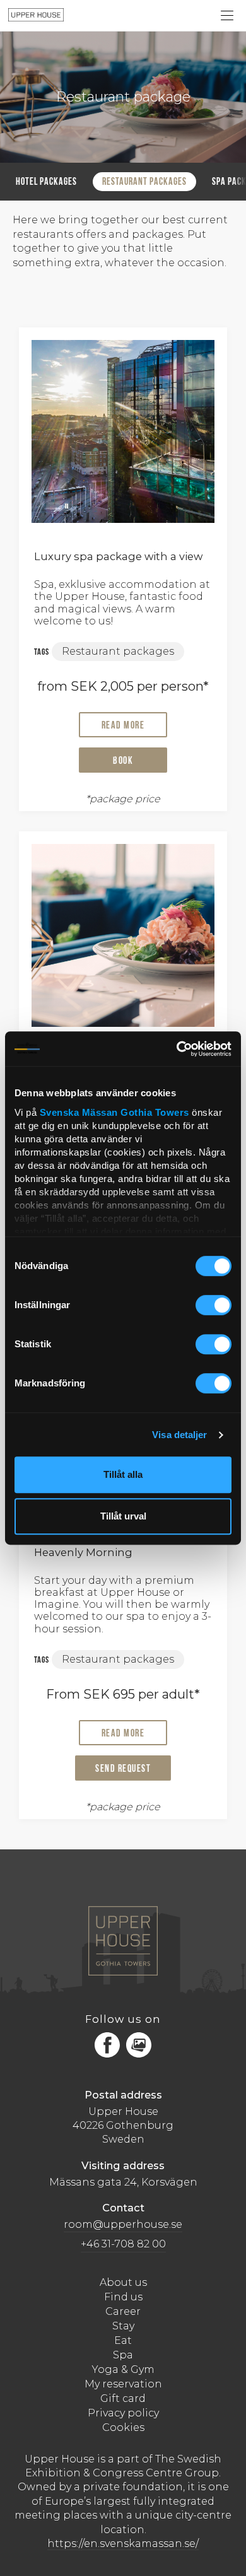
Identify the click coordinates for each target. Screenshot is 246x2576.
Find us (123, 2297)
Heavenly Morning (83, 1552)
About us (123, 2282)
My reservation (123, 2384)
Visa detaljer (179, 1435)
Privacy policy (123, 2413)
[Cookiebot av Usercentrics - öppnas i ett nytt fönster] (177, 1049)
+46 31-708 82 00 (123, 2244)
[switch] (214, 1306)
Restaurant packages (144, 182)
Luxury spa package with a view (118, 556)
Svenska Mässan (79, 1112)
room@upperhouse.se (123, 2224)
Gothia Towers (156, 1112)
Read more (123, 726)
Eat (123, 2340)
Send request (123, 1769)
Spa (123, 2355)
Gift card (123, 2398)
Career (123, 2311)
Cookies (123, 2427)
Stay (123, 2326)
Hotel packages (46, 182)
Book (123, 761)
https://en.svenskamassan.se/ (123, 2544)
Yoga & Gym (123, 2369)
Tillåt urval (123, 1516)
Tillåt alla (123, 1474)
